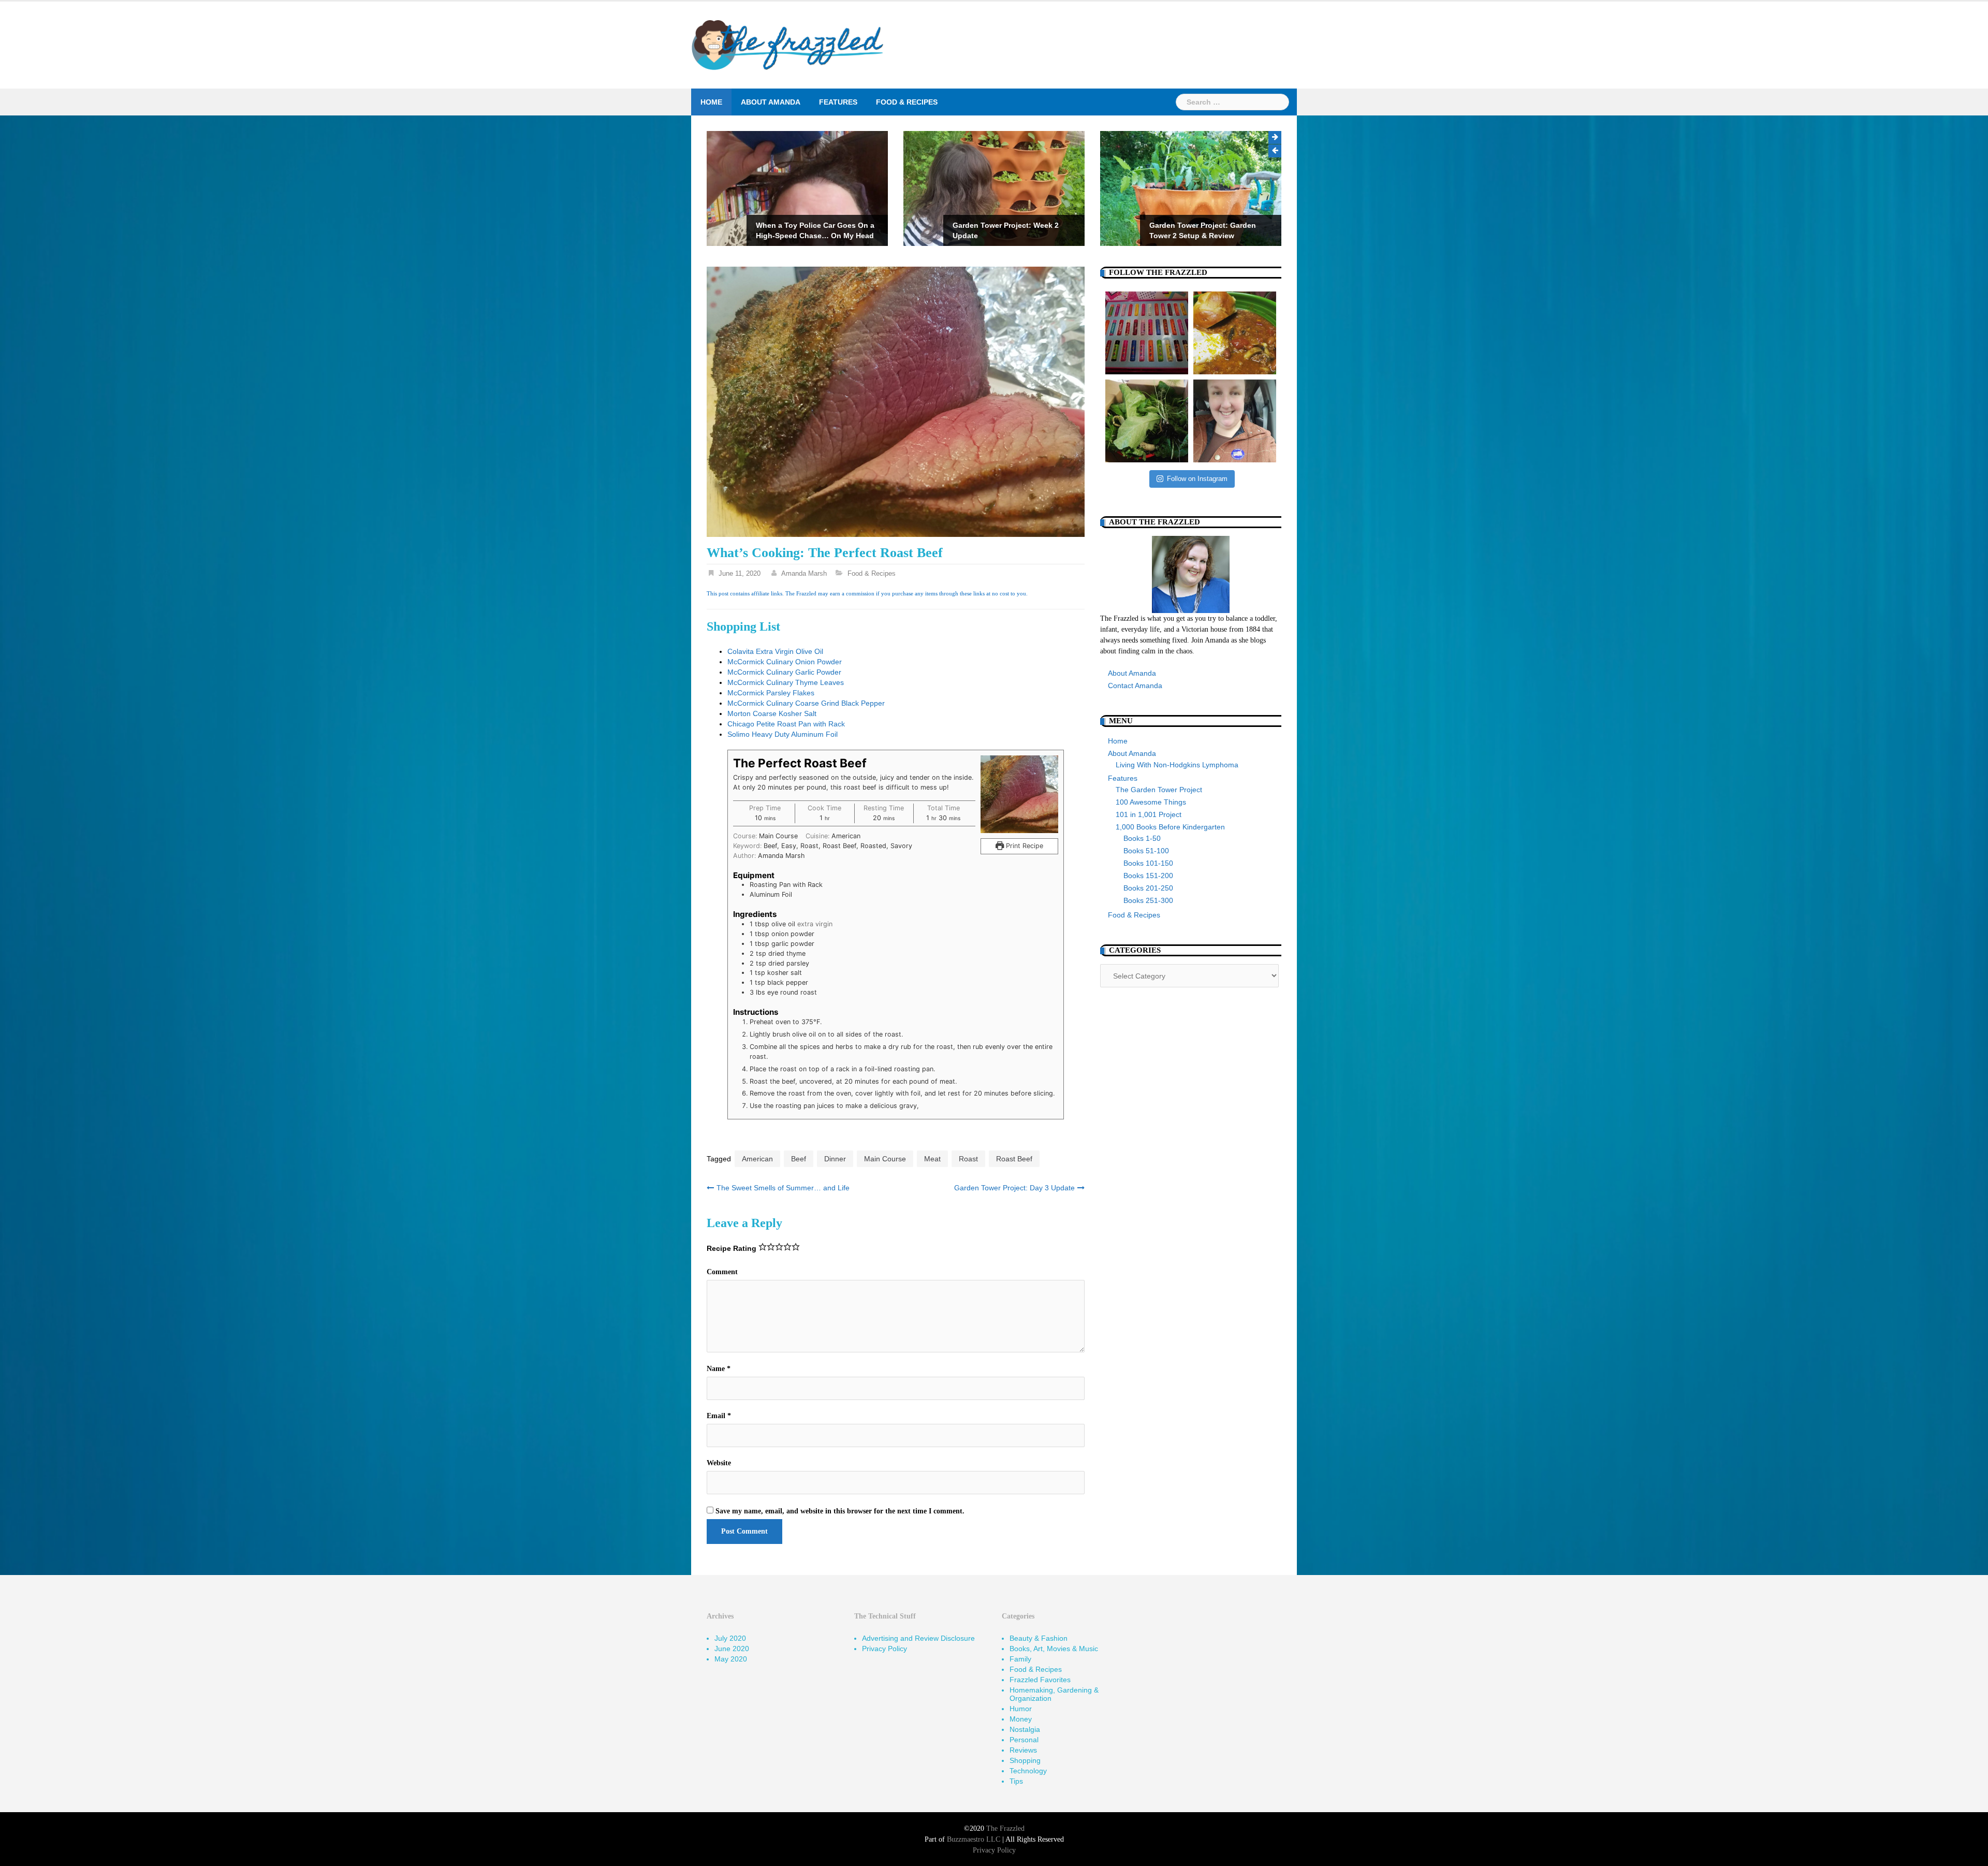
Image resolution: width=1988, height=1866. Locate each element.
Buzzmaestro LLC (974, 1839)
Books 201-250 (1148, 888)
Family (1020, 1659)
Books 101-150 (1148, 863)
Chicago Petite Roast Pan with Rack (786, 724)
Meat (932, 1159)
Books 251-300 (1148, 900)
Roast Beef (1014, 1159)
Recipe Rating (732, 1248)
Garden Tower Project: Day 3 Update (1014, 1188)
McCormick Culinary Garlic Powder (784, 672)
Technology (1028, 1771)
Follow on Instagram (1197, 479)
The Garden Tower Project (1159, 790)
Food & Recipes (907, 102)
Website (719, 1463)
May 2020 (731, 1659)
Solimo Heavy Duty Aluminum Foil (783, 734)
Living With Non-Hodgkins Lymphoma (1177, 765)
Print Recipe (1024, 846)
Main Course (885, 1159)
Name (719, 1369)
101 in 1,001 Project (1149, 814)
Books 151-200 (1148, 876)
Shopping (1025, 1760)
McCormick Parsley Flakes (771, 693)
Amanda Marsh (804, 573)
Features (838, 102)
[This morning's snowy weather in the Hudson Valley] (1235, 333)
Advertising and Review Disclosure (918, 1638)
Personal (1024, 1740)
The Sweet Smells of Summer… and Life (783, 1188)
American (757, 1159)
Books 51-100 (1146, 851)
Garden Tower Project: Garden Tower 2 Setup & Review (1006, 230)
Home (711, 102)
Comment (722, 1272)
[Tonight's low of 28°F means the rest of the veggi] (1147, 421)
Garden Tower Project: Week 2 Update (809, 230)
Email (719, 1416)
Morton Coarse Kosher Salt (772, 713)
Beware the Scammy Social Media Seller (1208, 230)
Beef (799, 1159)
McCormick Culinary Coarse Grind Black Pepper (806, 703)
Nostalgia (1025, 1729)
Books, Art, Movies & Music (1054, 1649)
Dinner (835, 1159)
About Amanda (771, 102)
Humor (1021, 1709)
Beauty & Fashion (1039, 1638)
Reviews (1023, 1750)
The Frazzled (1005, 1828)
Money (1021, 1719)
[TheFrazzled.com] (788, 45)
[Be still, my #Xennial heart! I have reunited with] (1147, 333)
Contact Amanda (1135, 686)
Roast (968, 1159)
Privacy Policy (885, 1649)
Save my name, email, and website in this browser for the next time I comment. (840, 1511)
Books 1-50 (1142, 838)
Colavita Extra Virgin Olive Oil (775, 651)
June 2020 (732, 1649)
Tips (1016, 1781)
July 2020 (730, 1638)
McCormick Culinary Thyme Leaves (786, 682)
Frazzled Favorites (1040, 1680)
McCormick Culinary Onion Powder (785, 662)
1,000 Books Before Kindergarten (1170, 827)
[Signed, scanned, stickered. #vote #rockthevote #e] (1235, 421)
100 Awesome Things (1151, 802)
